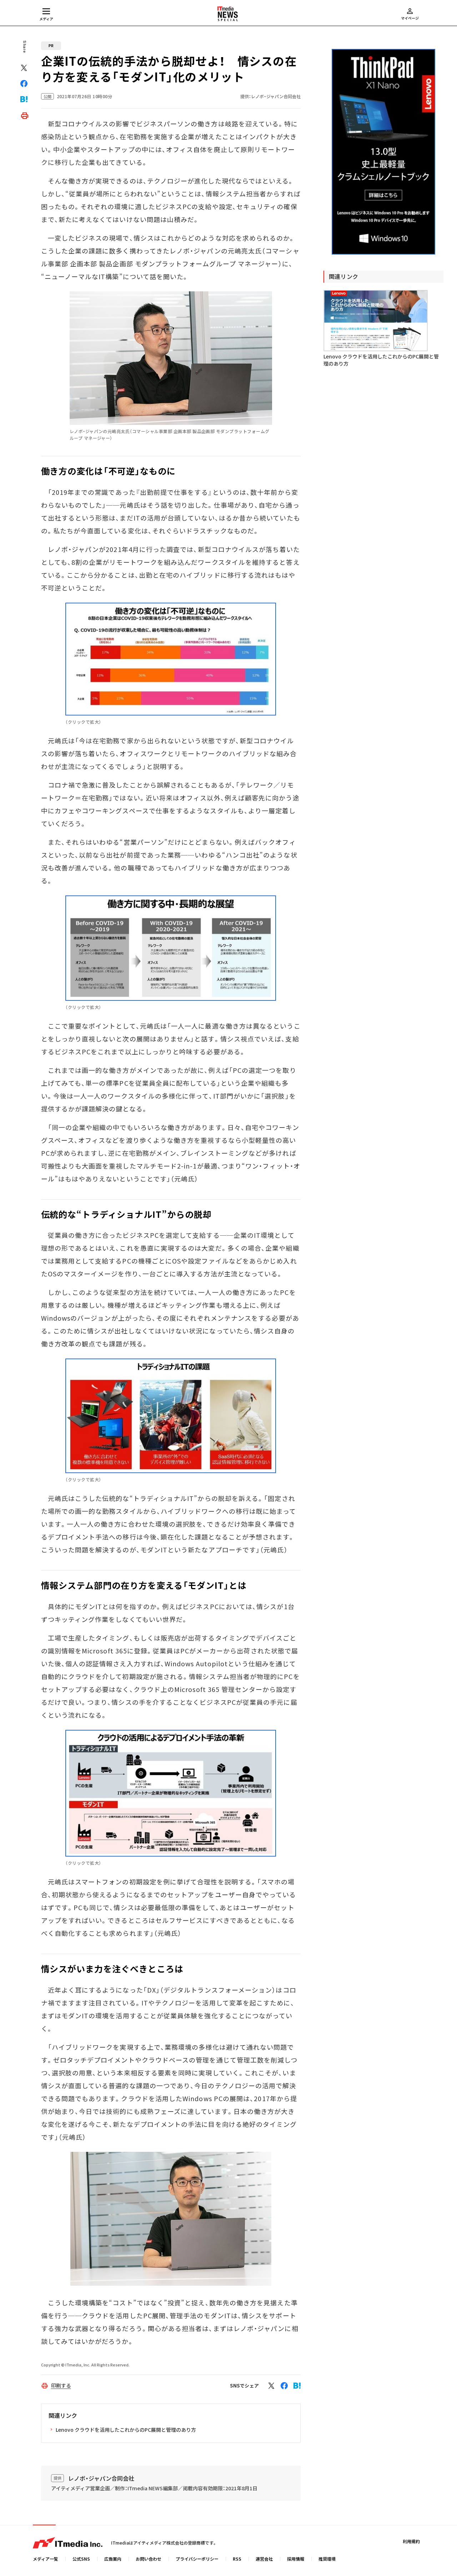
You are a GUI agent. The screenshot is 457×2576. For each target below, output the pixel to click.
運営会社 (264, 2559)
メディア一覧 (46, 2559)
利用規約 (411, 2541)
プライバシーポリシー (197, 2559)
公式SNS (81, 2559)
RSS (237, 2559)
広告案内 (113, 2559)
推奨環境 (327, 2559)
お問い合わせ (149, 2559)
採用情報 (296, 2559)
